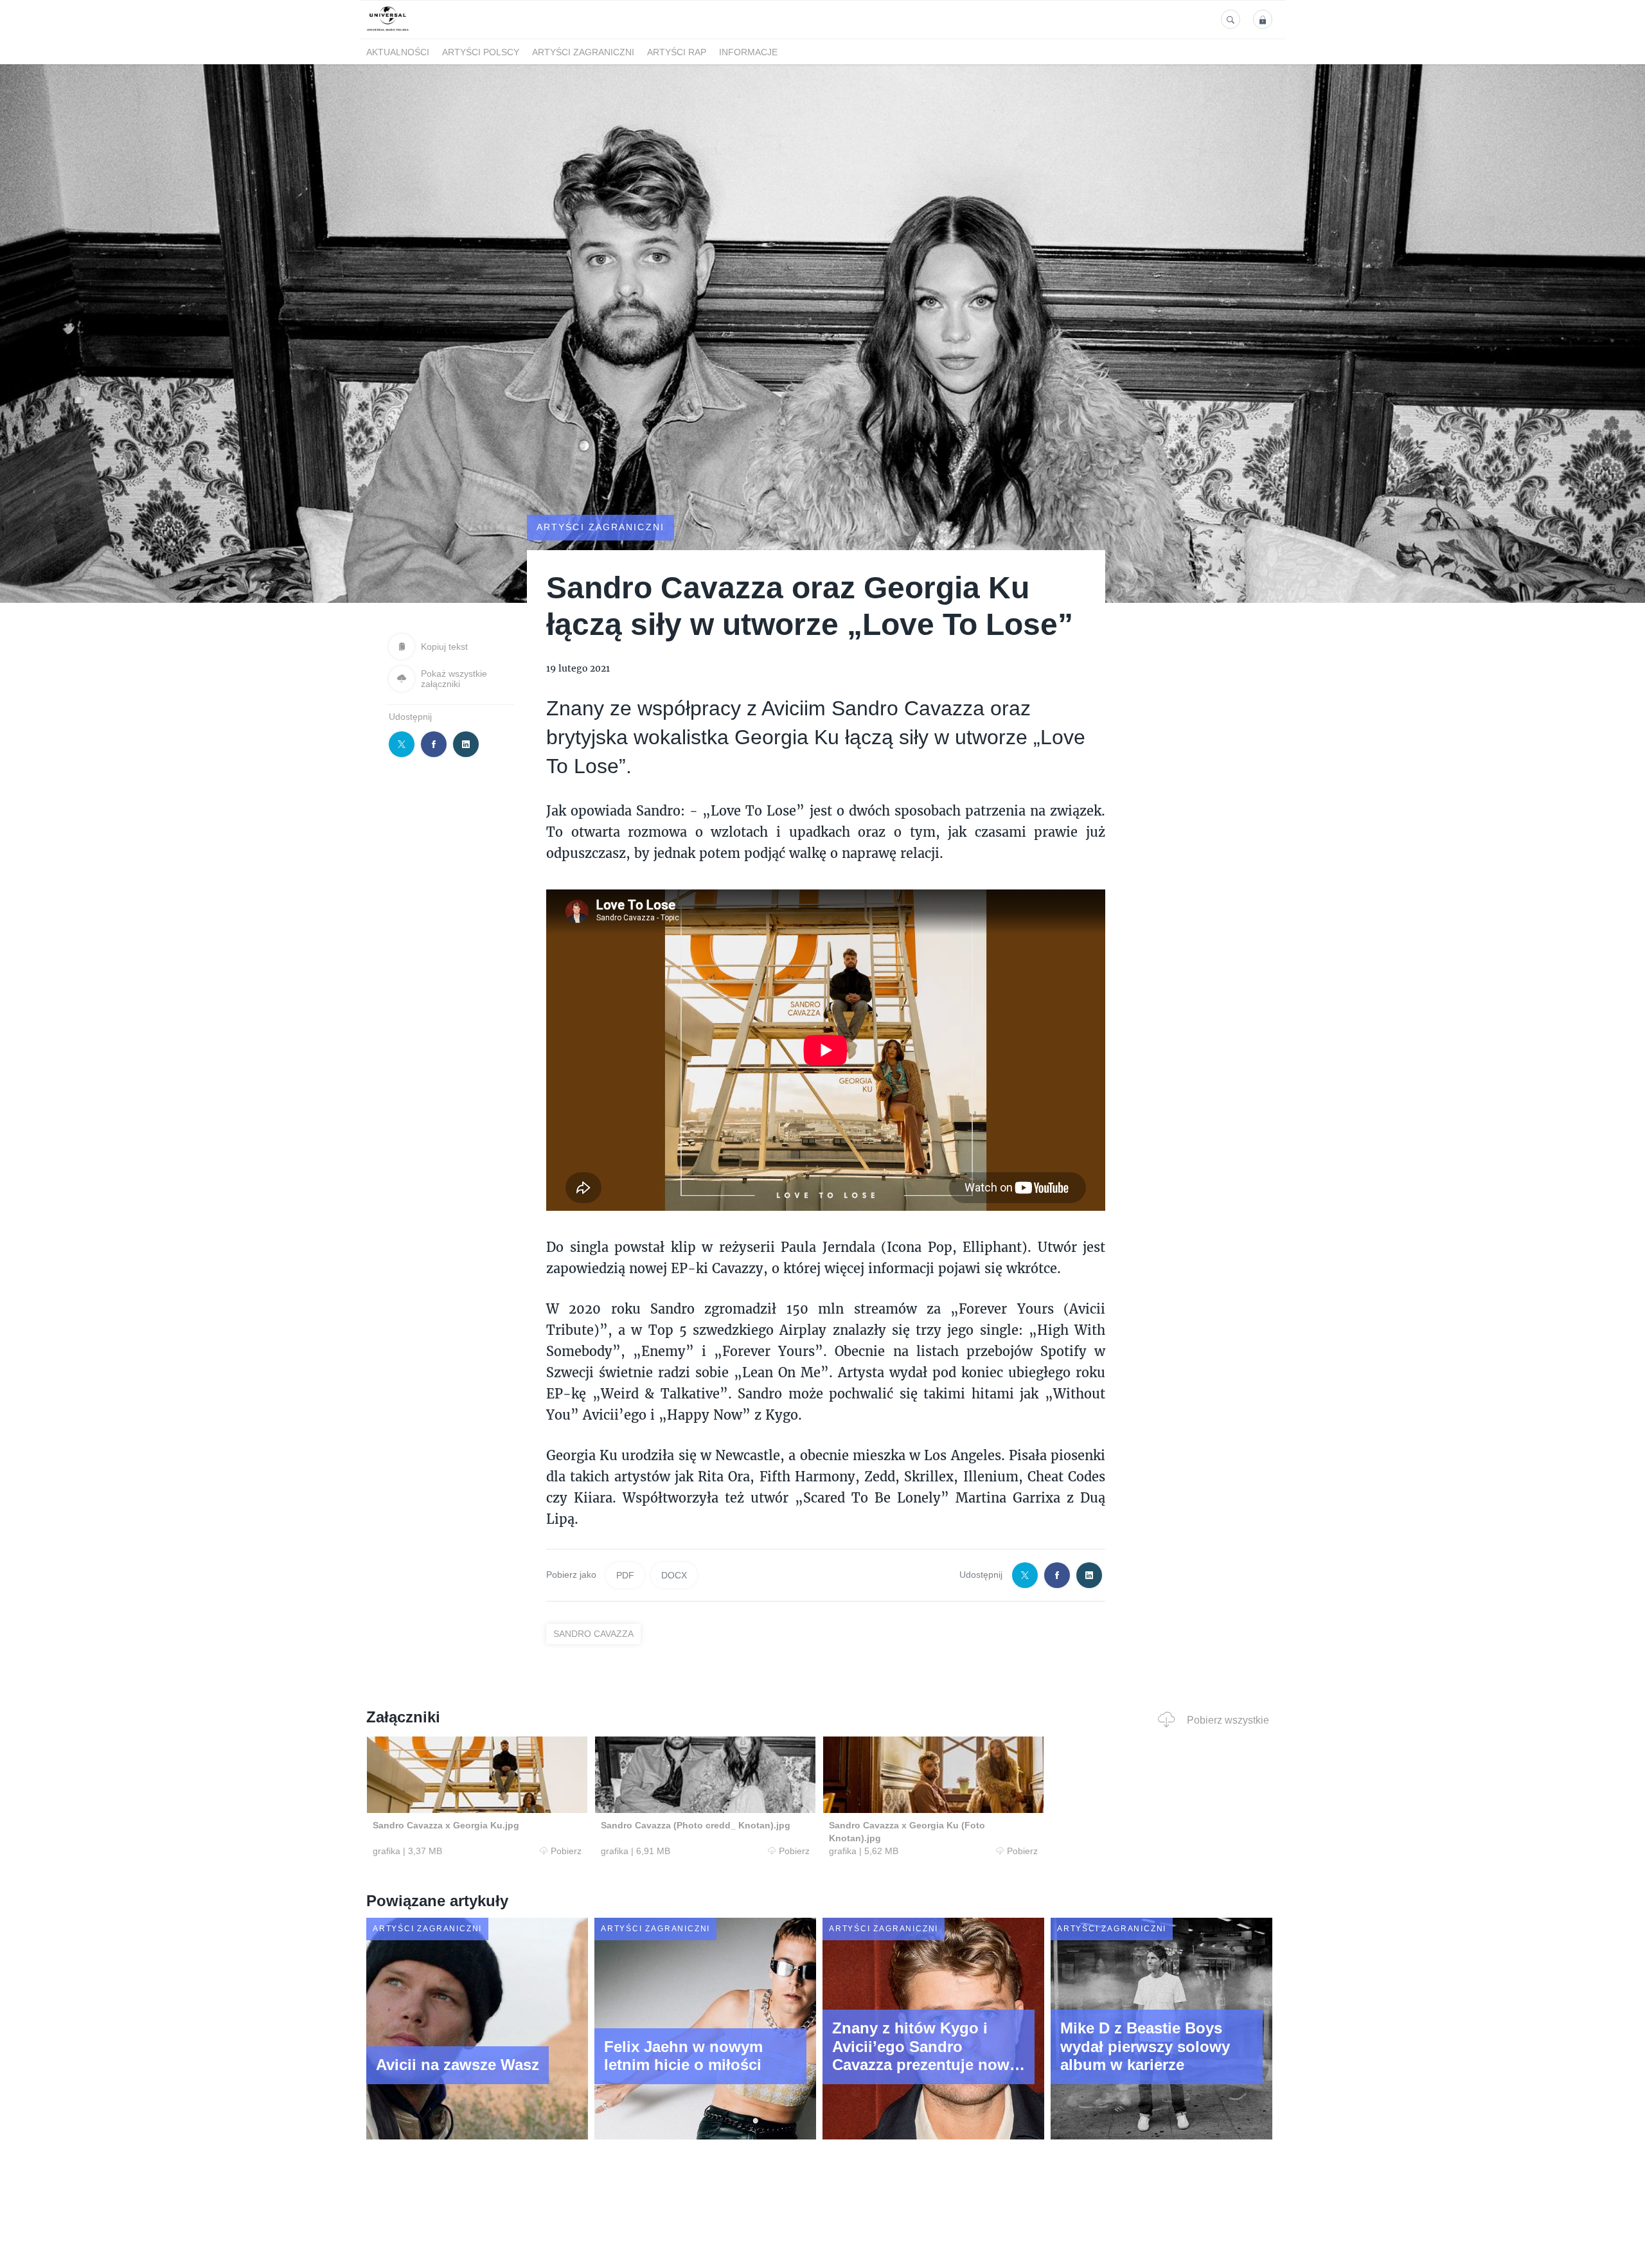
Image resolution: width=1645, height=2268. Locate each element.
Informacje (748, 52)
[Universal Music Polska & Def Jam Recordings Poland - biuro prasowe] (388, 31)
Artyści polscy (481, 52)
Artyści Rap (677, 52)
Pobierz (566, 1851)
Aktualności (398, 52)
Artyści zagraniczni (583, 52)
